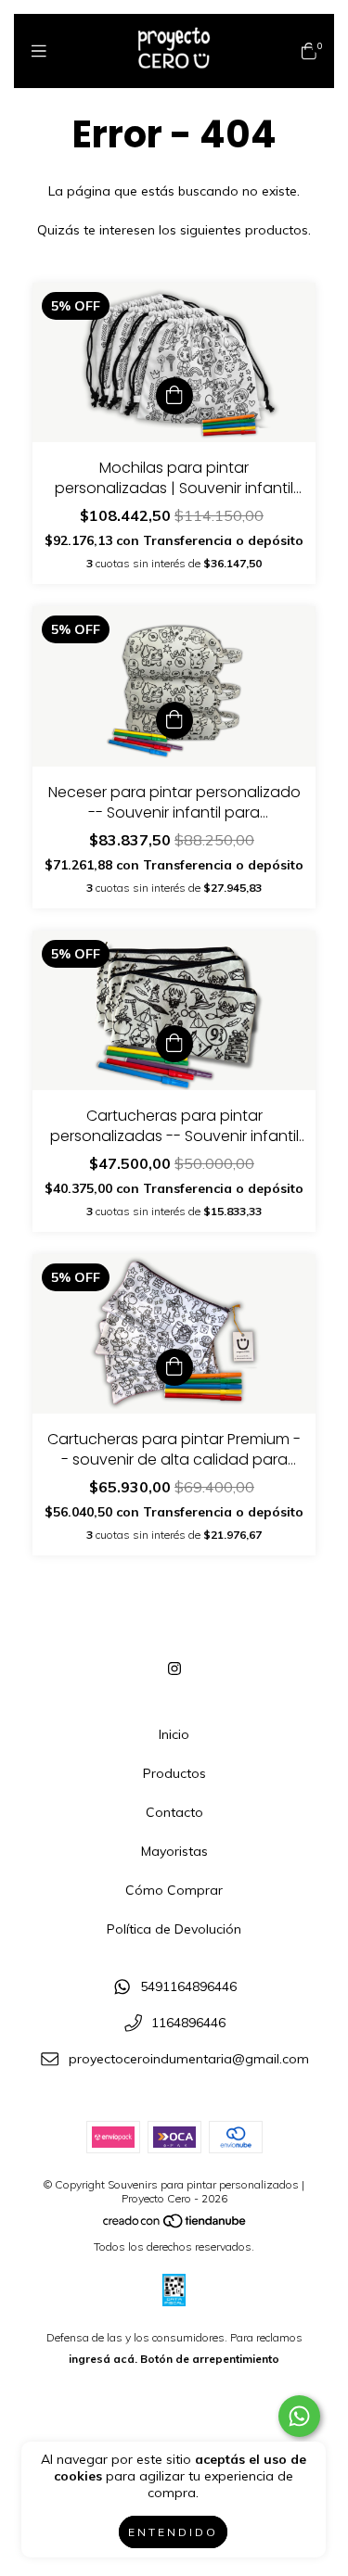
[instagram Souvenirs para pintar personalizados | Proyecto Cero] (174, 1669)
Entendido (173, 2532)
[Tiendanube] (175, 2225)
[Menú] (39, 51)
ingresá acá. (103, 2359)
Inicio (174, 1734)
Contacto (174, 1812)
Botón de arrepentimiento (210, 2359)
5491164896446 (188, 1987)
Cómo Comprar (174, 1890)
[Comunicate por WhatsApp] (299, 2416)
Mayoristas (174, 1851)
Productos (174, 1773)
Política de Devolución (174, 1929)
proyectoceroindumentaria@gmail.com (189, 2059)
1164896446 (188, 2023)
